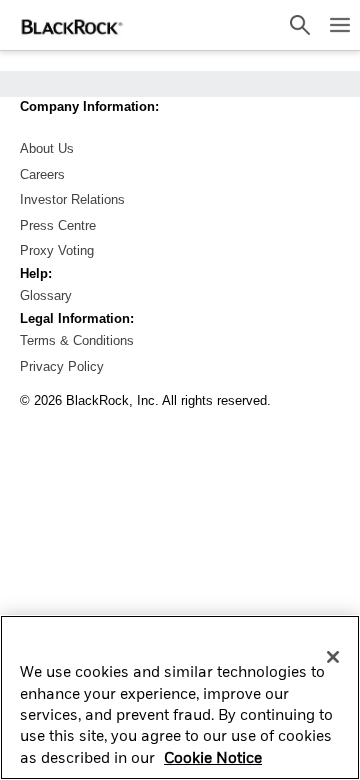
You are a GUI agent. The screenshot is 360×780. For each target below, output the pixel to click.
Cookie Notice (213, 759)
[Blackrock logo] (70, 25)
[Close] (333, 657)
